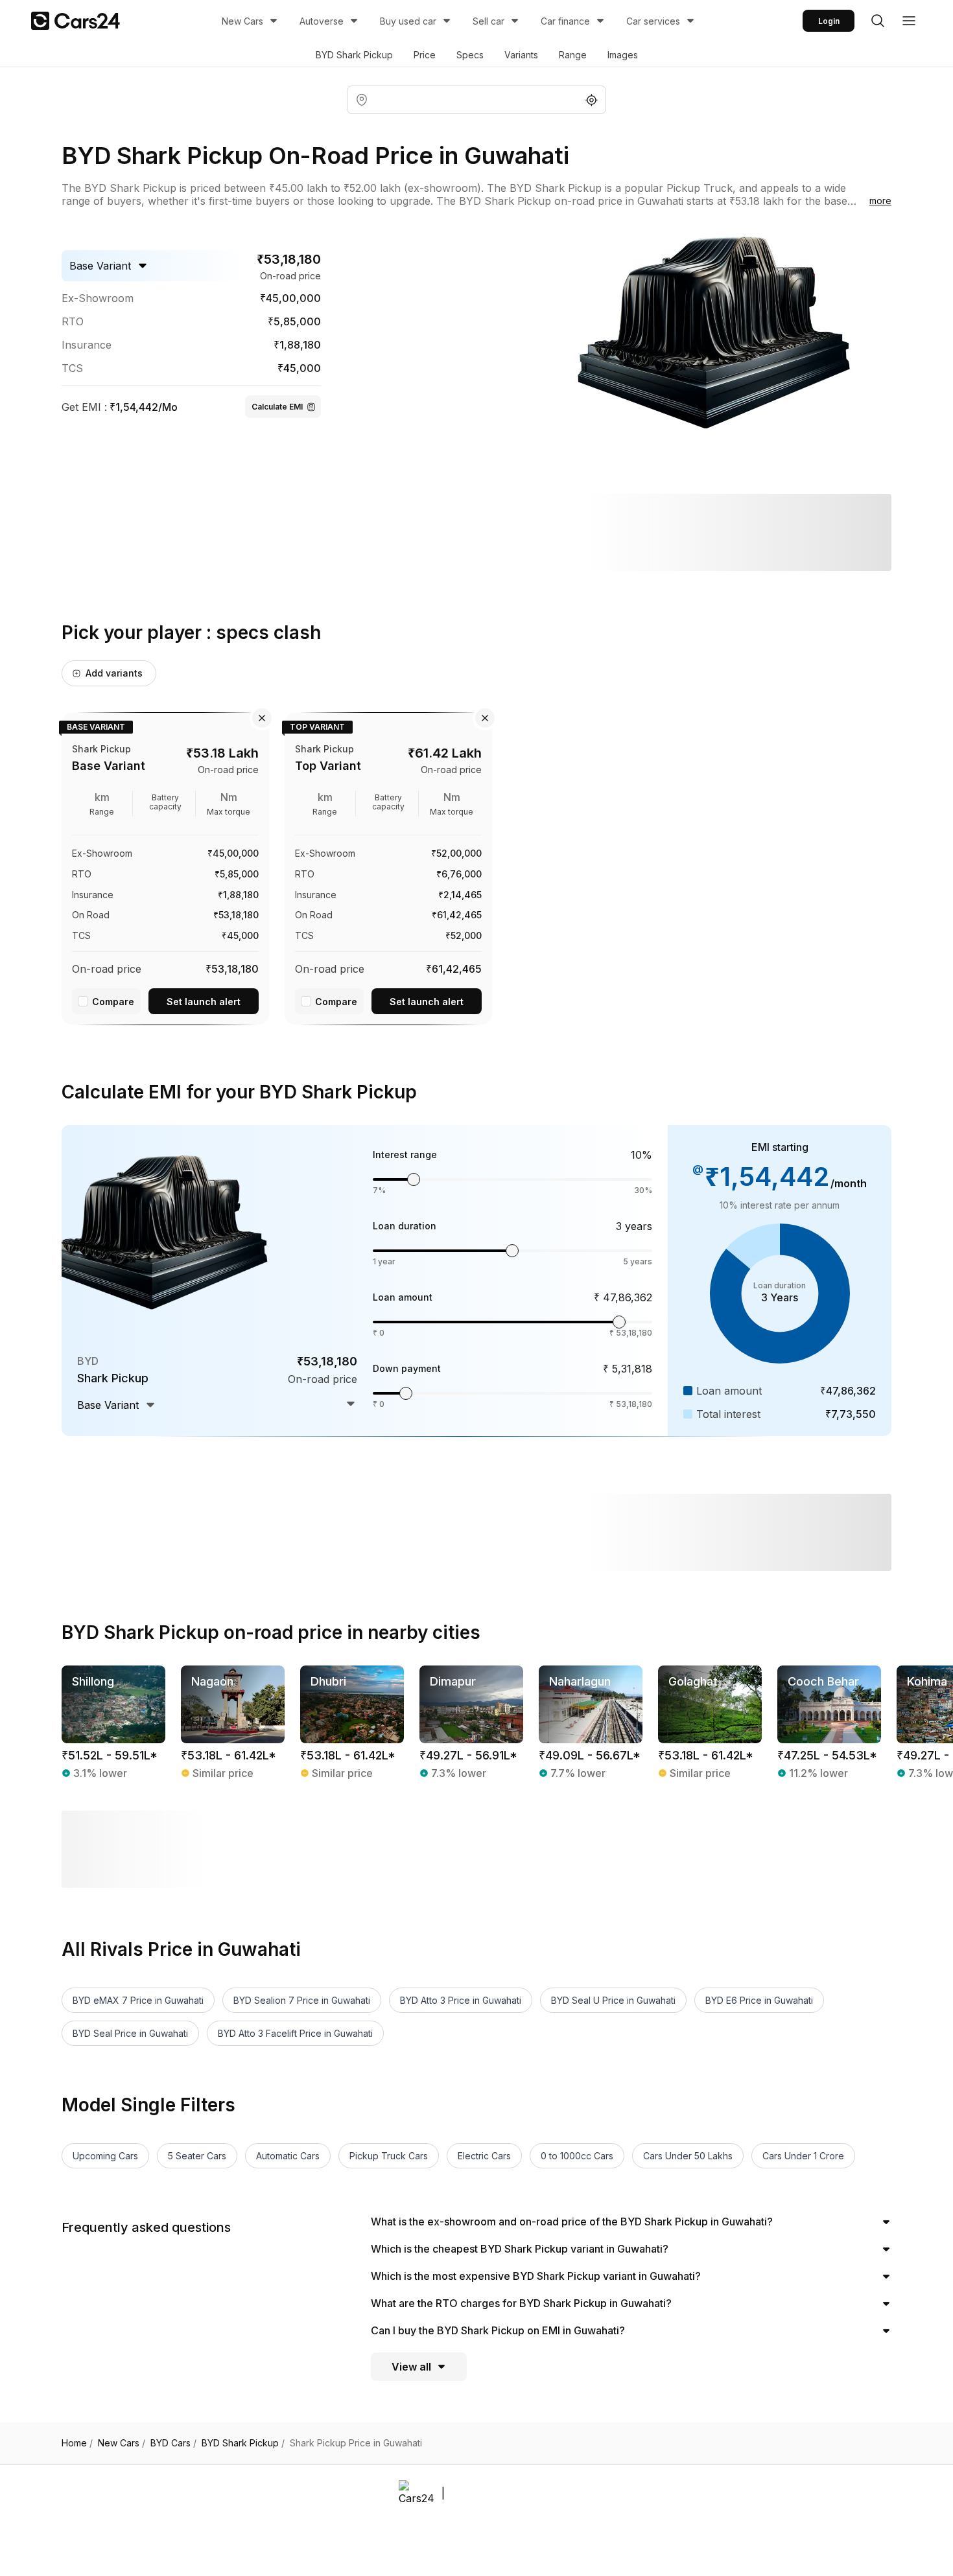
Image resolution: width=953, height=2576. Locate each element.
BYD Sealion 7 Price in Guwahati (302, 2000)
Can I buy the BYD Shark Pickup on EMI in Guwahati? (498, 2330)
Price (425, 55)
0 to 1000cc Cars (577, 2156)
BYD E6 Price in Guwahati (759, 2000)
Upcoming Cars (105, 2156)
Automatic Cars (288, 2156)
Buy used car (408, 21)
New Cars (242, 21)
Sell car (488, 21)
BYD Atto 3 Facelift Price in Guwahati (295, 2033)
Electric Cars (484, 2156)
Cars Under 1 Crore (803, 2156)
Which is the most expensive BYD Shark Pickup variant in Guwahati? (536, 2276)
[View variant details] (165, 866)
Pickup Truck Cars (389, 2156)
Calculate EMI (277, 407)
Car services (653, 21)
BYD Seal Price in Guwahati (130, 2033)
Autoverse (322, 21)
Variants (521, 55)
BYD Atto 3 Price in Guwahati (461, 2000)
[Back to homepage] (76, 21)
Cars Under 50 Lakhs (688, 2156)
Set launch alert (204, 1002)
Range (573, 55)
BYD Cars (173, 2443)
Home (77, 2443)
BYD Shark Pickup (354, 55)
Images (623, 55)
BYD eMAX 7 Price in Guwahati (138, 2000)
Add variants (114, 673)
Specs (470, 55)
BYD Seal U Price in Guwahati (613, 2000)
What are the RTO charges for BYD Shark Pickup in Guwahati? (521, 2303)
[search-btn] (878, 21)
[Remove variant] (262, 718)
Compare (113, 1002)
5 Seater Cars (197, 2156)
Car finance (565, 21)
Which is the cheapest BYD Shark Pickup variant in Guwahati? (520, 2249)
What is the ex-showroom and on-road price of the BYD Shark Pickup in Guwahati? (572, 2222)
